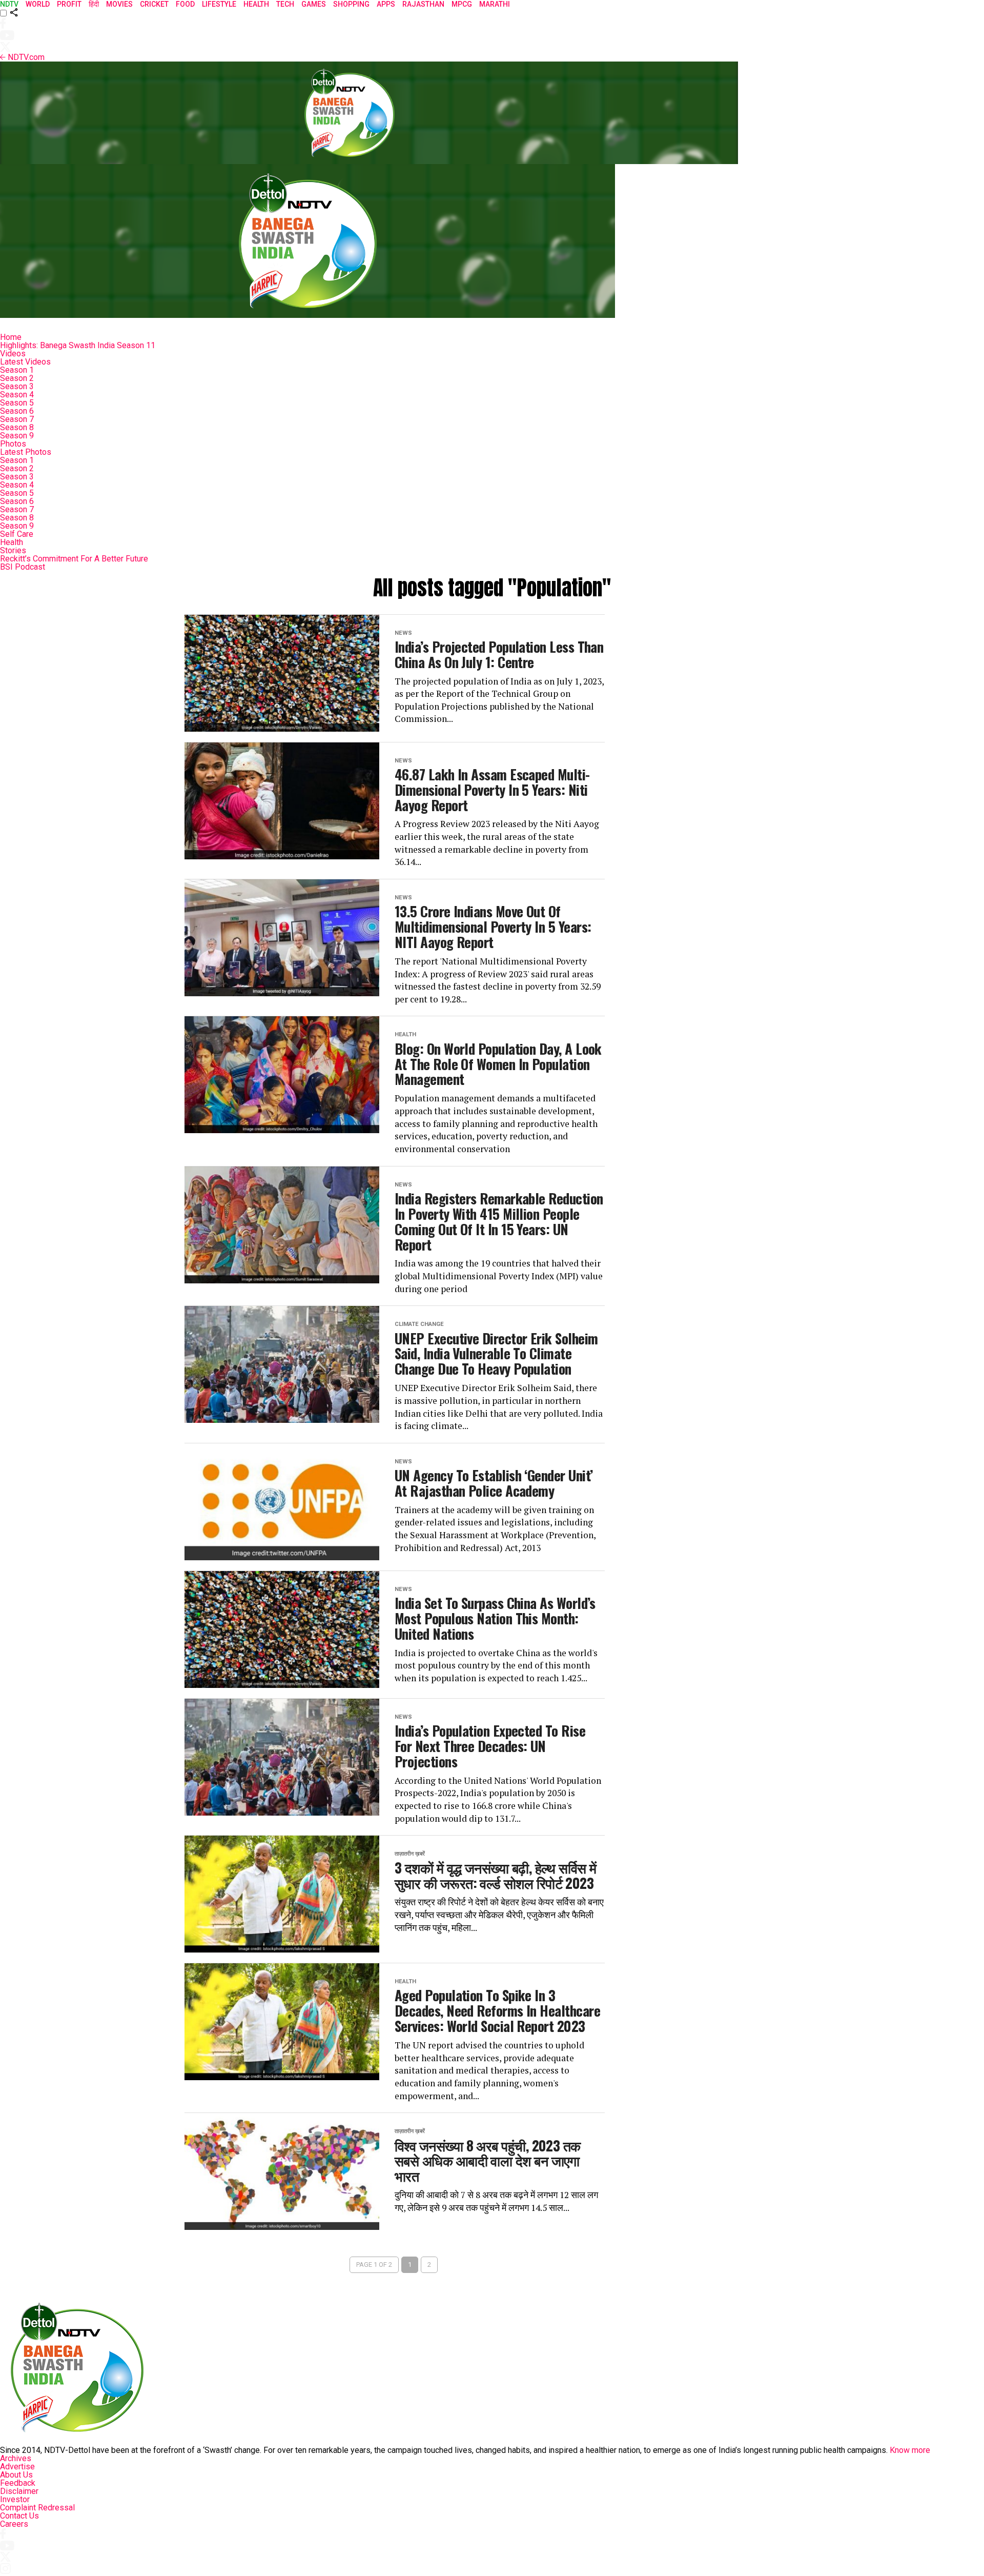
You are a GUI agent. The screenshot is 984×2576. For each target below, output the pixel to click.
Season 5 (17, 403)
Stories (13, 550)
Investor (15, 2499)
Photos (13, 444)
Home (11, 337)
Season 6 (17, 411)
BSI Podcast (23, 567)
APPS (386, 4)
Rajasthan (423, 4)
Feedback (18, 2483)
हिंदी (94, 4)
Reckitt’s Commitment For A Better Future (74, 559)
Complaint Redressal (37, 2508)
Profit (69, 4)
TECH (285, 4)
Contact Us (19, 2516)
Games (314, 4)
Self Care (17, 534)
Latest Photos (26, 452)
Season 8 (17, 427)
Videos (13, 354)
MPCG (462, 4)
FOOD (185, 4)
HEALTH (256, 4)
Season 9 (17, 436)
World (38, 4)
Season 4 (17, 395)
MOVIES (119, 4)
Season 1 (17, 370)
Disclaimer (19, 2491)
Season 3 (17, 386)
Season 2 (17, 378)
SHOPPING (351, 4)
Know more (910, 2450)
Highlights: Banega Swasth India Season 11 (78, 345)
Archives (16, 2458)
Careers (14, 2524)
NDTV (9, 4)
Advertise (17, 2467)
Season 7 (17, 419)
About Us (16, 2475)
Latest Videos (25, 362)
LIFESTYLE (219, 4)
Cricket (154, 4)
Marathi (495, 4)
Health (12, 542)
